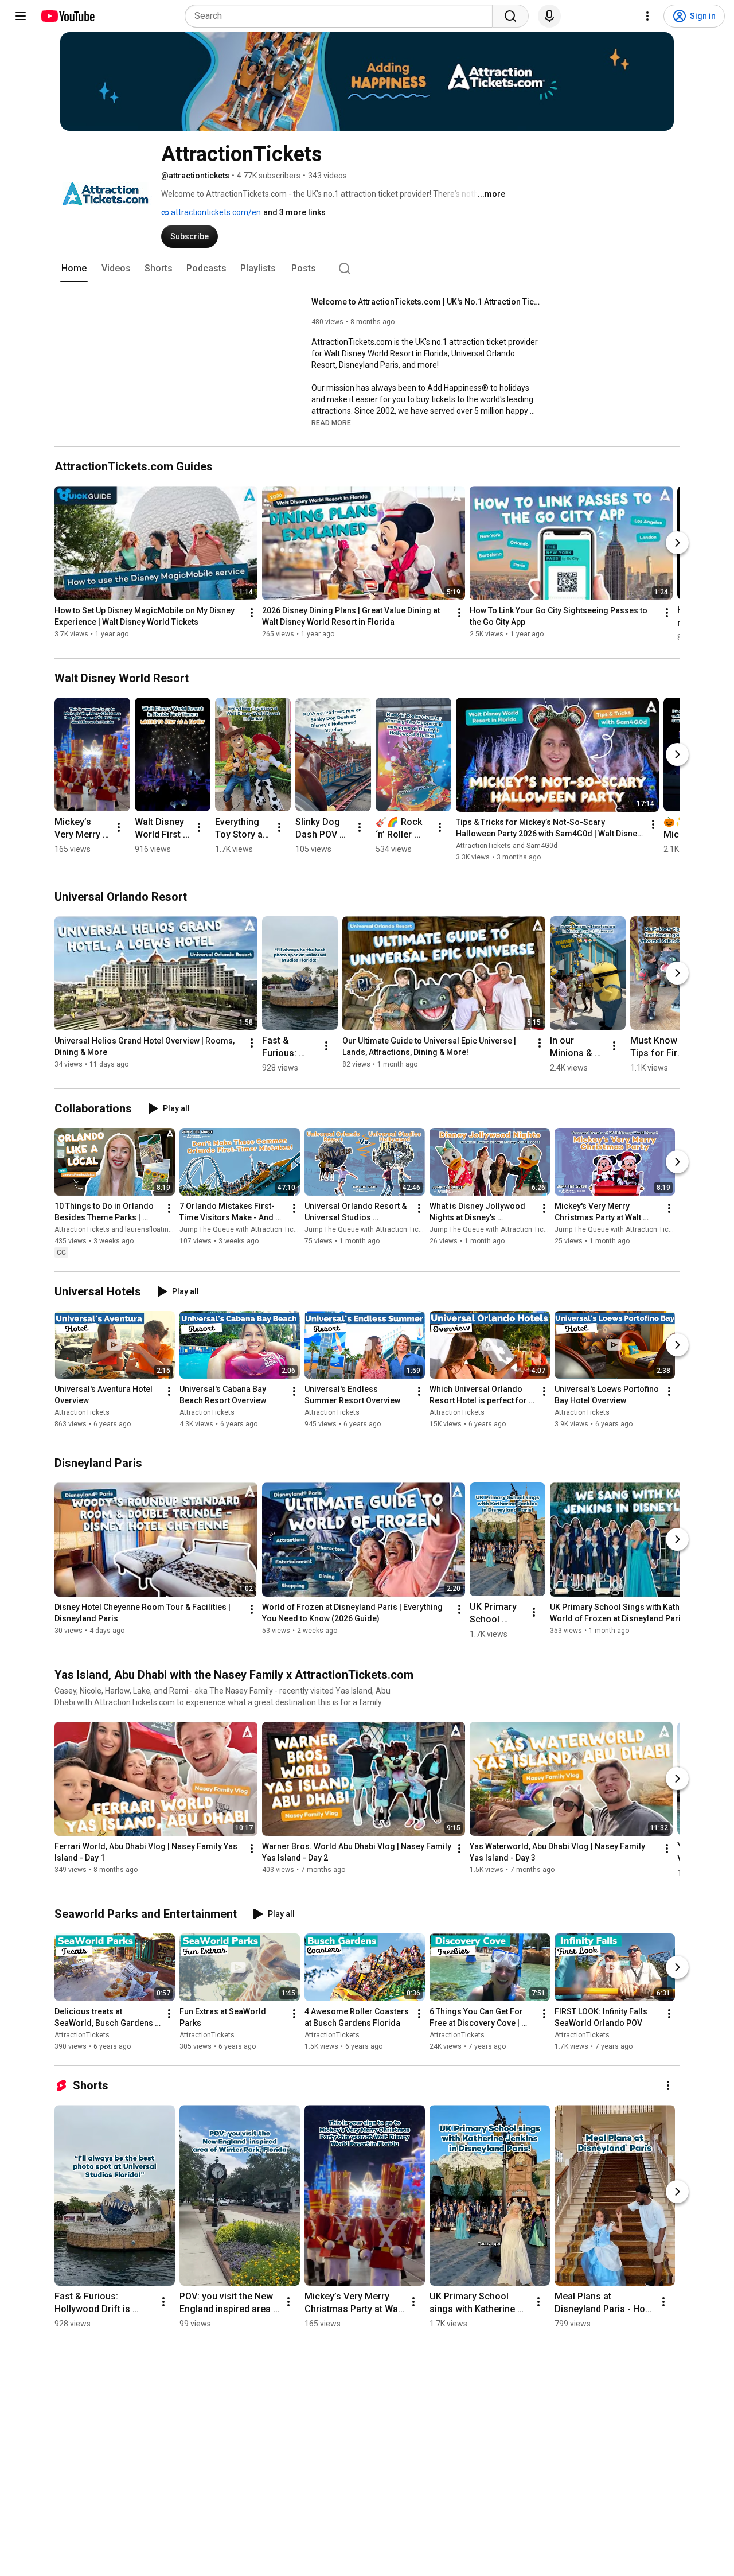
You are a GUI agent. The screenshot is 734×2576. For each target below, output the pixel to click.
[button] (331, 422)
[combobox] (342, 16)
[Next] (677, 543)
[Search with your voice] (549, 16)
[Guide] (21, 16)
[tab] (74, 269)
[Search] (510, 16)
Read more (331, 423)
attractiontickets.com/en (215, 212)
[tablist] (367, 269)
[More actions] (252, 613)
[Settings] (647, 16)
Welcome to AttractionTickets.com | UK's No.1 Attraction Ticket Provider (426, 302)
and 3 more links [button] (294, 212)
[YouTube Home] (67, 16)
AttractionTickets (82, 1412)
